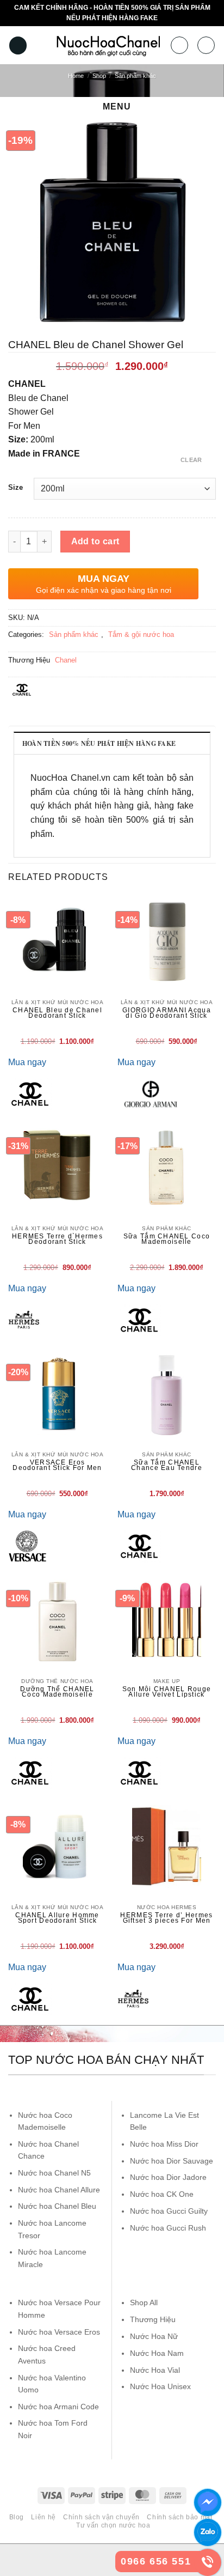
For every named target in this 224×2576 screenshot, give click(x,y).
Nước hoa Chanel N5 (54, 2173)
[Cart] (206, 45)
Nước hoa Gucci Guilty (169, 2211)
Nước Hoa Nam (157, 2353)
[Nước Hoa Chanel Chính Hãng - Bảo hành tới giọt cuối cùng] (108, 45)
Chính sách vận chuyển (101, 2517)
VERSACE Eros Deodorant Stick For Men (57, 1465)
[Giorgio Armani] (151, 1094)
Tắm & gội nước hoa (141, 634)
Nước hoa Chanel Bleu (57, 2206)
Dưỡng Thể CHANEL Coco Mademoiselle (57, 1692)
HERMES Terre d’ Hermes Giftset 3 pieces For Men (166, 1918)
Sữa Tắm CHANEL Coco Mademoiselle (167, 1239)
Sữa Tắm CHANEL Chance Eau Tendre (167, 1465)
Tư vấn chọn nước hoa (113, 2525)
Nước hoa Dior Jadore (168, 2177)
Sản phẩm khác (135, 76)
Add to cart (95, 541)
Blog (17, 2517)
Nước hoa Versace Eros (59, 2332)
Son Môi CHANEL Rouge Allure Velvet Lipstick (167, 1692)
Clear (191, 460)
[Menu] (18, 45)
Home (76, 76)
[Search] (179, 45)
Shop (99, 76)
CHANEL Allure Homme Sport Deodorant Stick (57, 1918)
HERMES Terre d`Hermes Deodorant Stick (57, 1239)
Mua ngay (27, 1062)
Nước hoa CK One (162, 2194)
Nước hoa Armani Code (58, 2407)
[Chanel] (30, 1094)
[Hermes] (24, 1320)
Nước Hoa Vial (155, 2370)
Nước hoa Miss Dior (164, 2144)
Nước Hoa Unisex (160, 2386)
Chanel (66, 660)
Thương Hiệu (153, 2319)
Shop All (144, 2302)
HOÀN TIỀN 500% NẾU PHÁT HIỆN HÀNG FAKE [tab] (99, 743)
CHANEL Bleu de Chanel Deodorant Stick (57, 1013)
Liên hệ (43, 2517)
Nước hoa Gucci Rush (168, 2228)
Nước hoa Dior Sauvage (172, 2161)
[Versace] (27, 1546)
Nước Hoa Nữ (154, 2336)
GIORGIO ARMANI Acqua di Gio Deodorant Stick (167, 1013)
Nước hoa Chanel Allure (59, 2190)
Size (15, 488)
